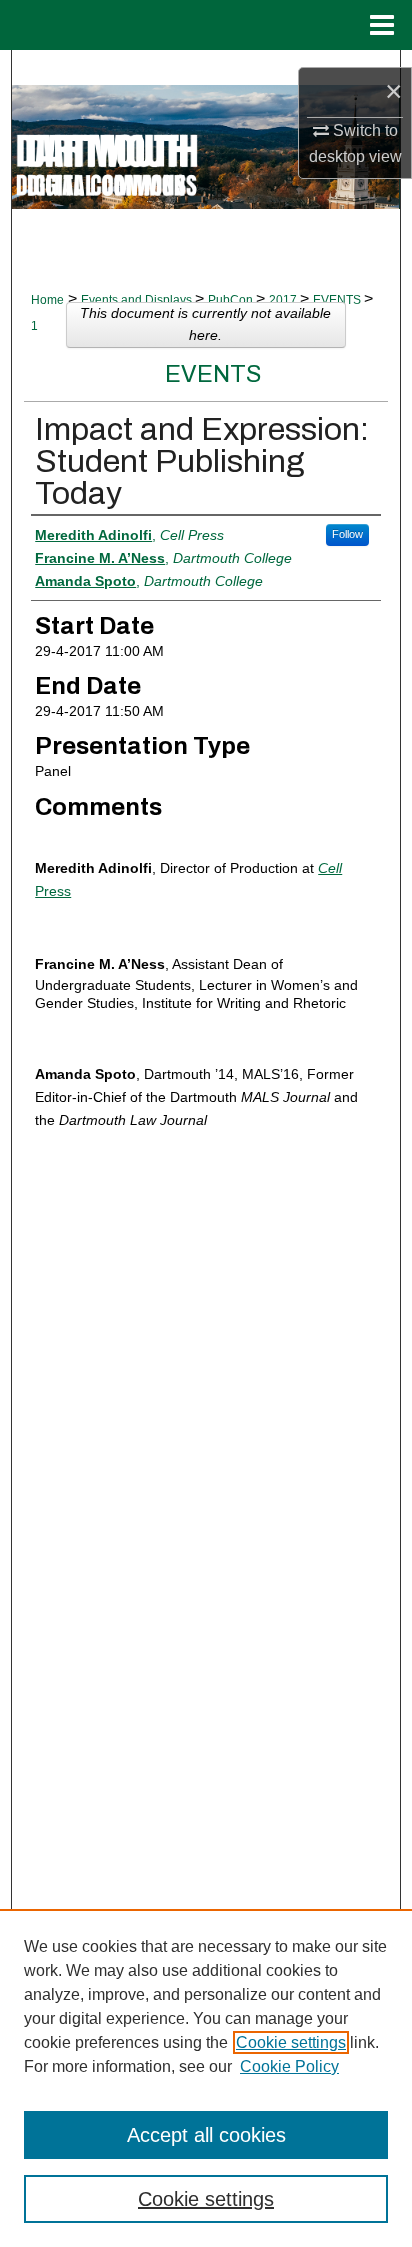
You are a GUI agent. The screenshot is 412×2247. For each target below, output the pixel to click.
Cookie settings (291, 2042)
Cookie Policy (289, 2066)
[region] (206, 2078)
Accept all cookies (206, 2135)
